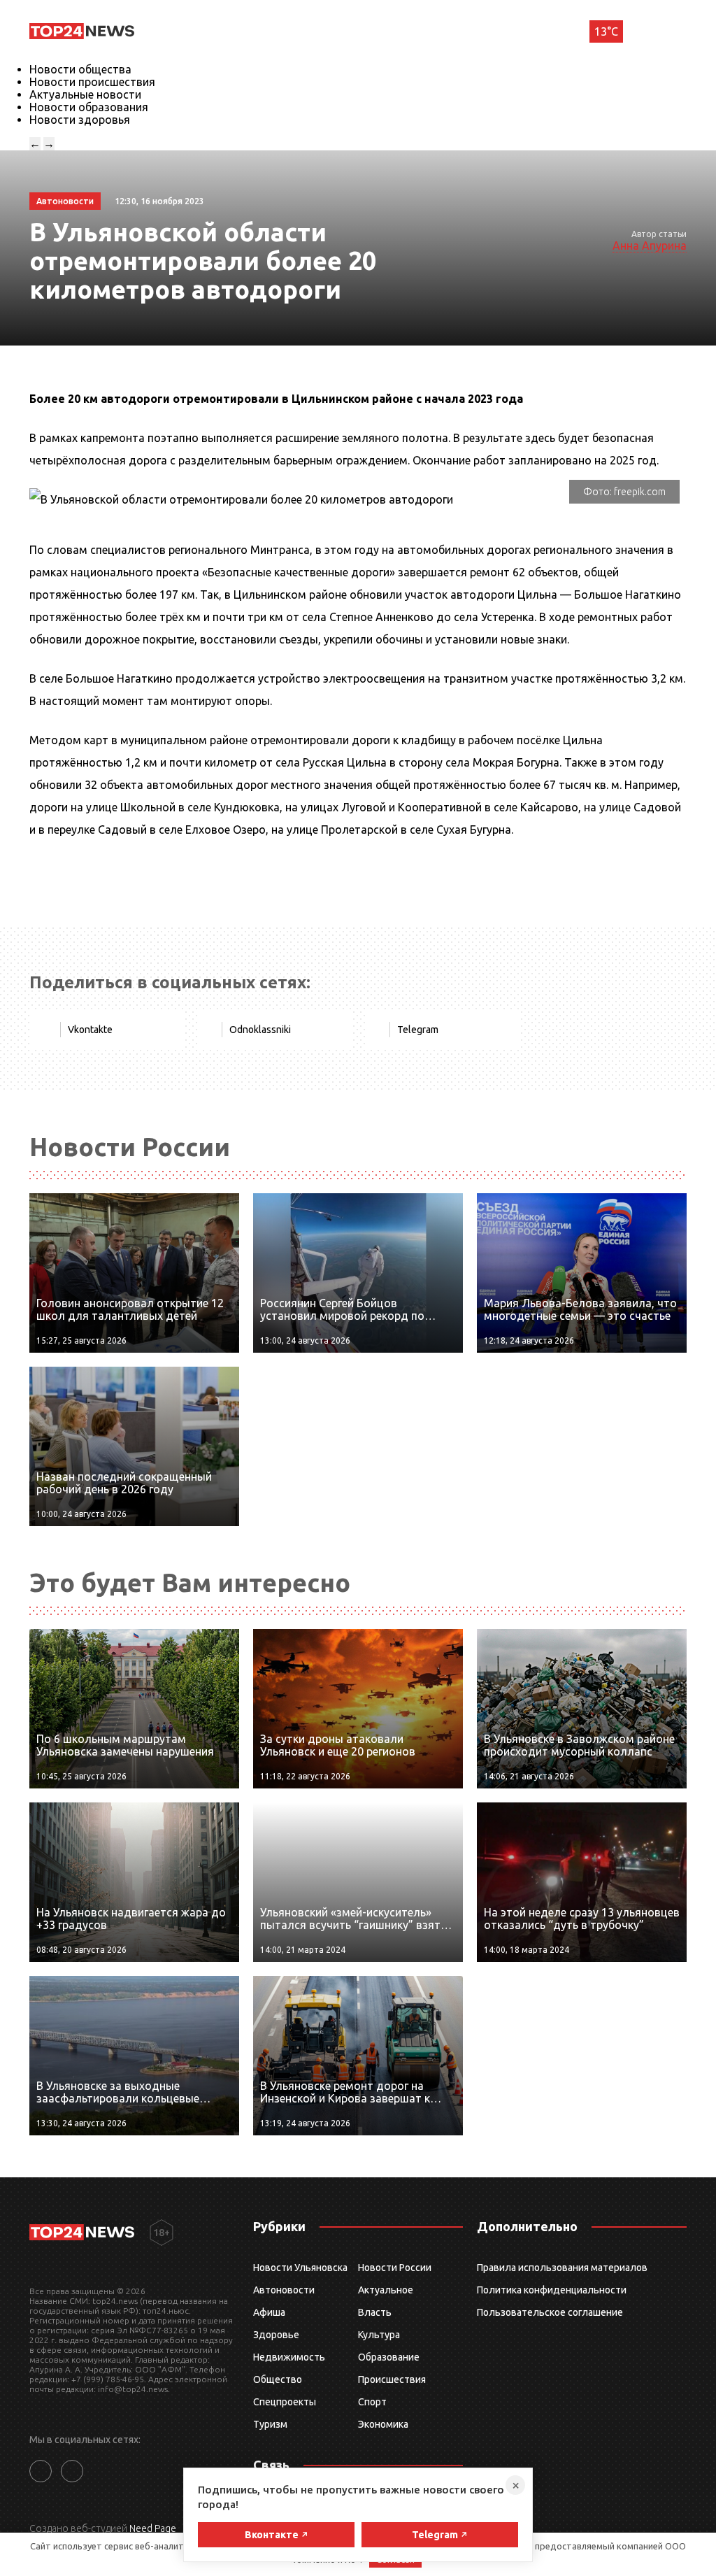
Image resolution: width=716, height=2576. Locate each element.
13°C (606, 31)
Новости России (395, 2268)
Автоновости (284, 2290)
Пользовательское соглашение (550, 2312)
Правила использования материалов (562, 2268)
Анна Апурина (650, 245)
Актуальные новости (85, 94)
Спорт (372, 2402)
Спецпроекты (285, 2402)
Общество (278, 2379)
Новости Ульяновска (300, 2268)
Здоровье (276, 2335)
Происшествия (392, 2379)
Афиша (269, 2312)
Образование (389, 2357)
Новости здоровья (80, 120)
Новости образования (89, 107)
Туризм (270, 2424)
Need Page (153, 2528)
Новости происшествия (92, 82)
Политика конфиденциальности (552, 2290)
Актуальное (386, 2290)
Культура (379, 2335)
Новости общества (80, 69)
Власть (375, 2312)
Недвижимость (289, 2357)
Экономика (383, 2424)
